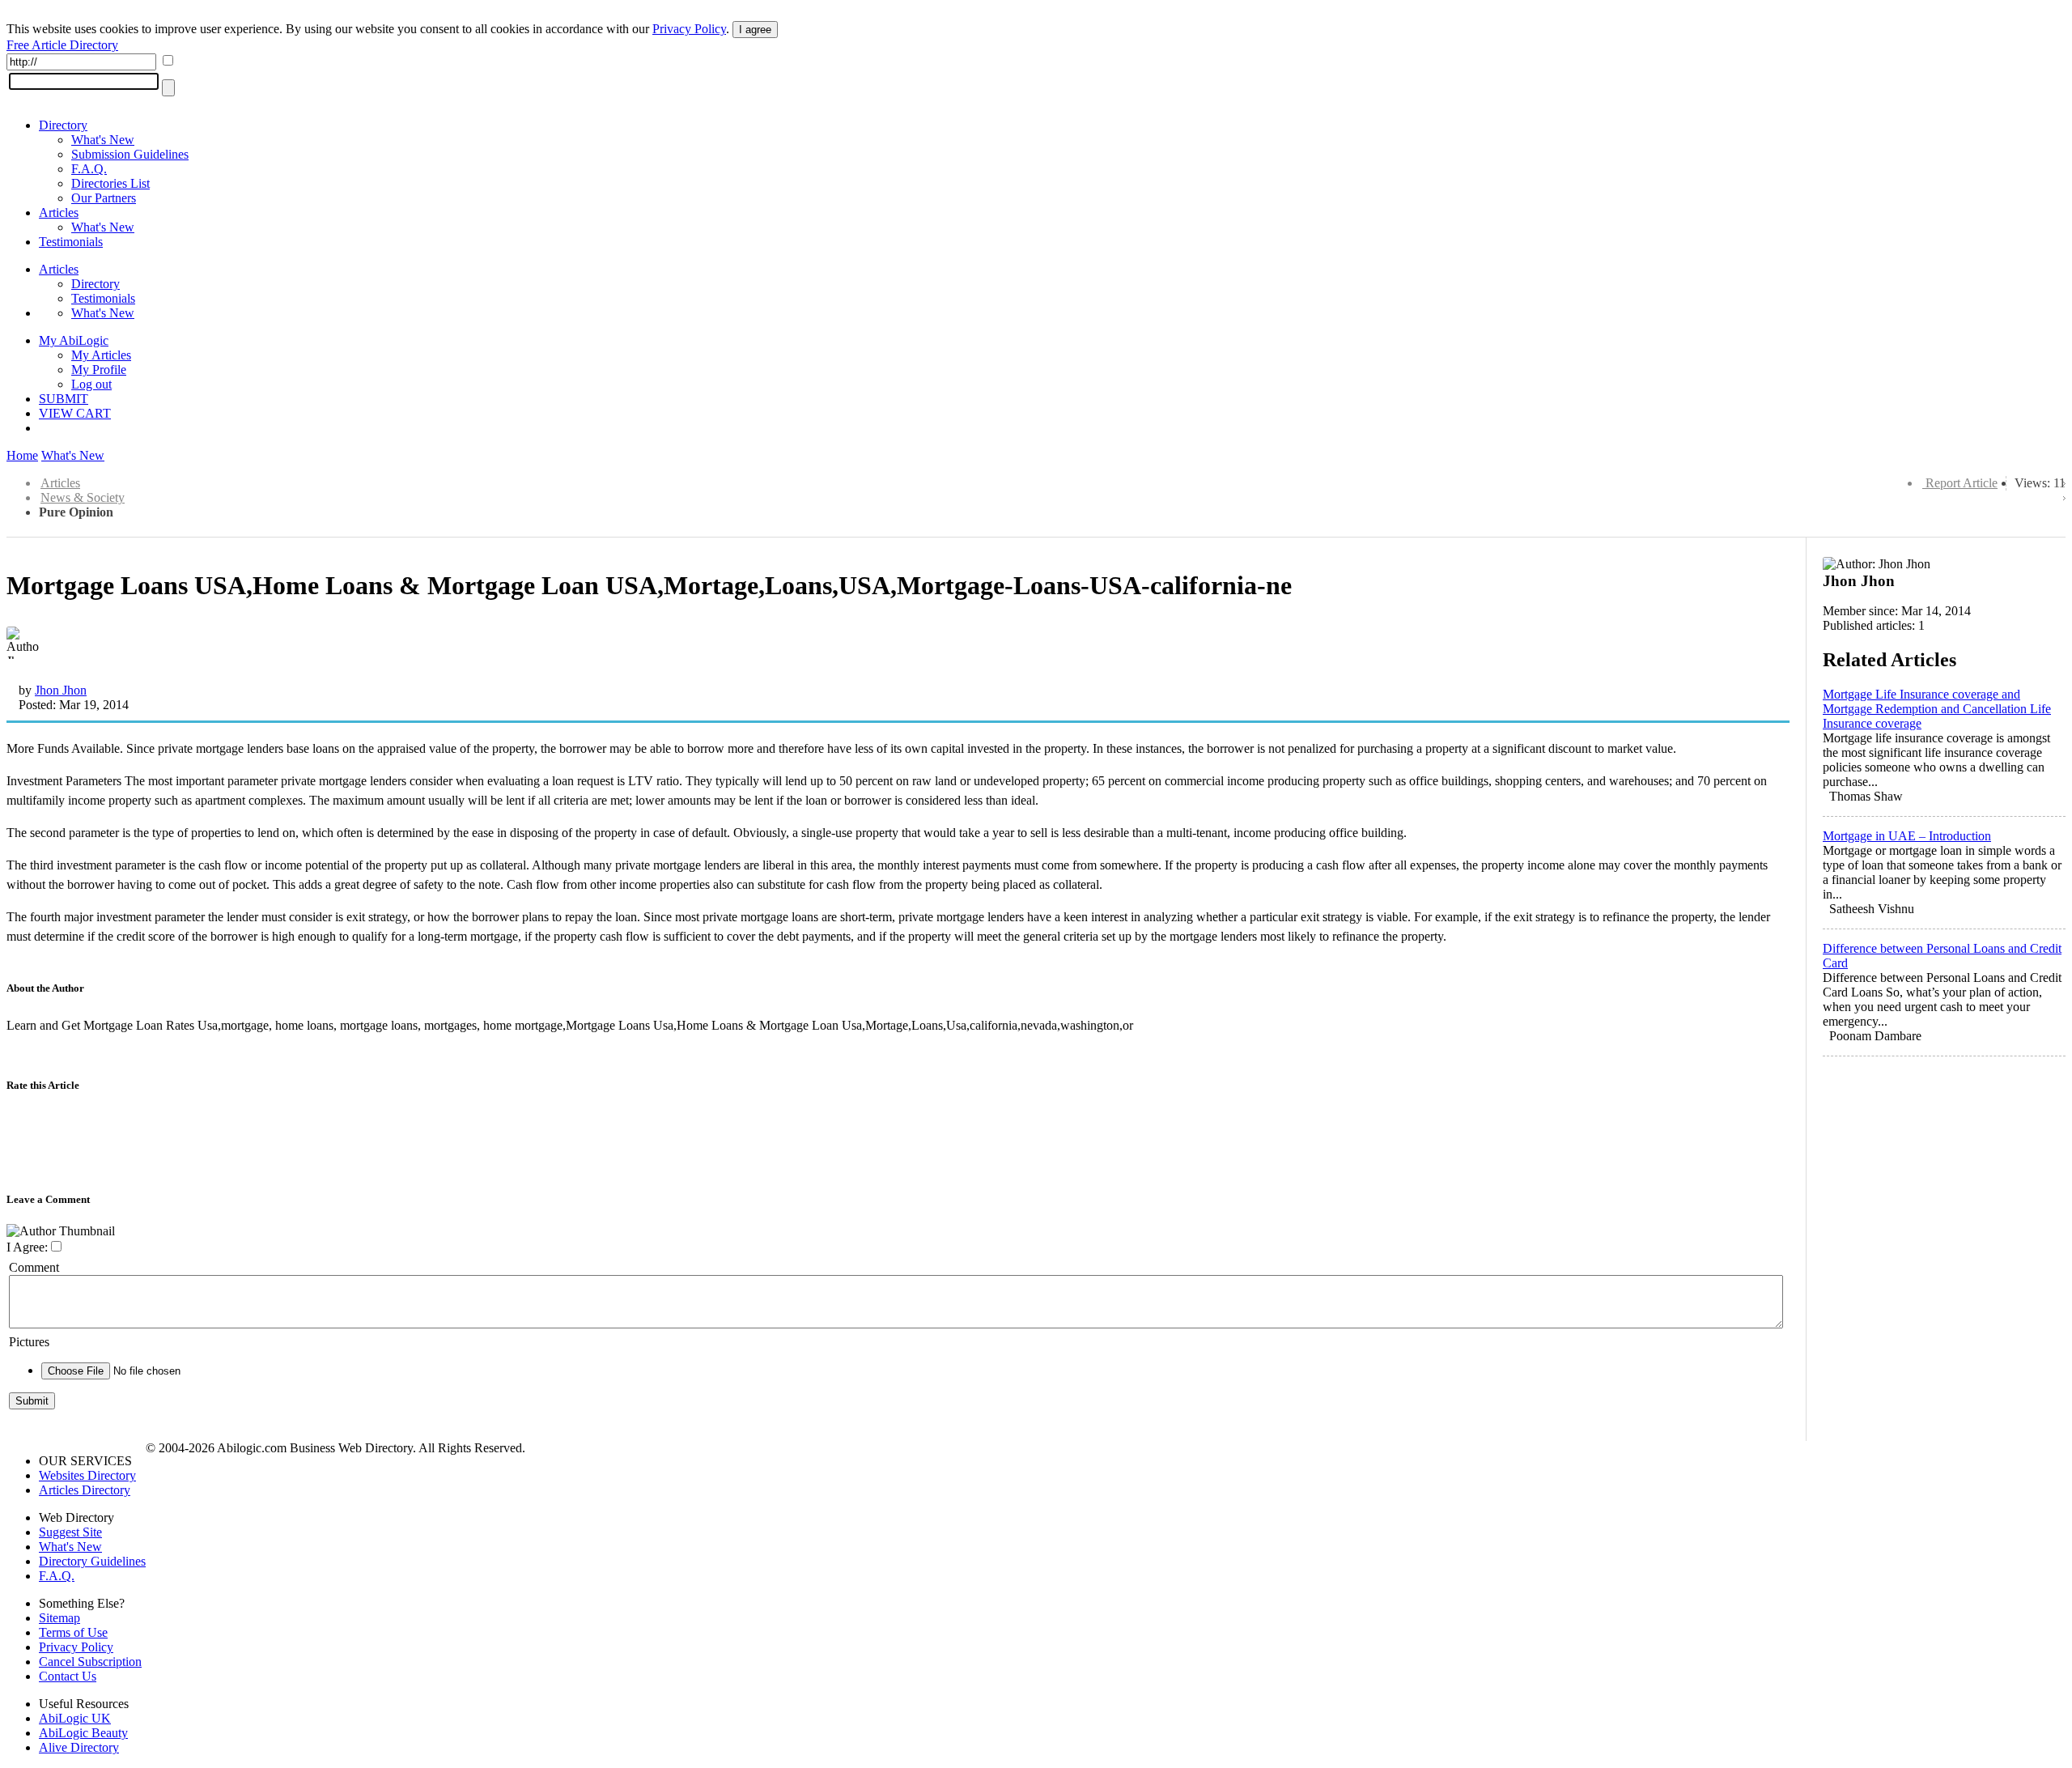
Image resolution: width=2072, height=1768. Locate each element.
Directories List (110, 183)
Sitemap (59, 1618)
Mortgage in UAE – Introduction (1907, 836)
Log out (91, 384)
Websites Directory (87, 1475)
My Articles (101, 355)
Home (22, 455)
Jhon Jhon (61, 690)
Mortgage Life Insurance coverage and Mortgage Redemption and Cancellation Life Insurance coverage (1937, 709)
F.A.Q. (89, 169)
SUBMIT (64, 399)
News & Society (83, 497)
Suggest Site (70, 1532)
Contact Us (68, 1676)
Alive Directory (79, 1747)
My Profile (99, 370)
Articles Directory (85, 1490)
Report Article (1962, 483)
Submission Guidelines (130, 154)
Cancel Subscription (90, 1662)
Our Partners (104, 198)
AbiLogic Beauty (83, 1733)
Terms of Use (73, 1632)
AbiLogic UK (75, 1718)
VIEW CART (75, 413)
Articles (59, 212)
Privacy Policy (689, 29)
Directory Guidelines (92, 1561)
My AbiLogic (74, 340)
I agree (755, 30)
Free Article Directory (62, 45)
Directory (63, 125)
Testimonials (71, 242)
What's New (103, 140)
